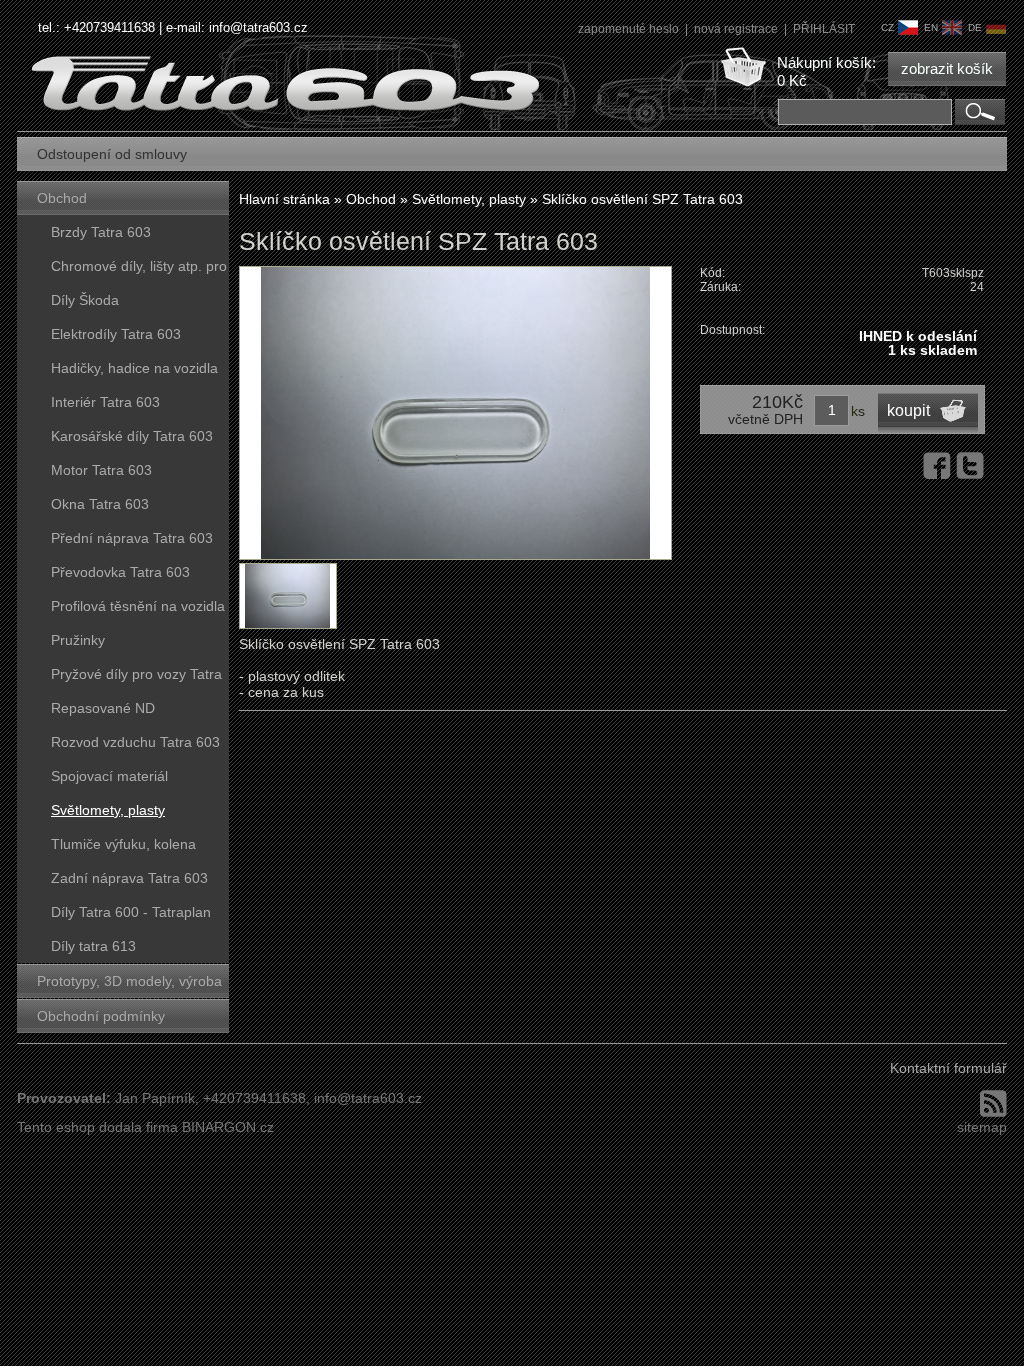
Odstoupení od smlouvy (112, 154)
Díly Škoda (85, 300)
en (931, 27)
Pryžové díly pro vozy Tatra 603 (136, 678)
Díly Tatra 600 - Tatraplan (131, 912)
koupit (908, 410)
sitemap (982, 1127)
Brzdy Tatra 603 (101, 232)
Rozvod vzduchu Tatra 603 (135, 742)
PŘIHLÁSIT (824, 29)
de (975, 27)
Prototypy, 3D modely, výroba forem (129, 985)
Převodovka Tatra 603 (120, 572)
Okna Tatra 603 (100, 504)
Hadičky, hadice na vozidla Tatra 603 (134, 372)
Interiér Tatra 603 (105, 402)
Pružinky (78, 640)
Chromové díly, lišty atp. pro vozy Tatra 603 (139, 270)
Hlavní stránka (284, 199)
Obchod (62, 198)
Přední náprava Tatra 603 (132, 538)
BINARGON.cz (228, 1127)
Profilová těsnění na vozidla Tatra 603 (138, 610)
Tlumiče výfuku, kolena (123, 844)
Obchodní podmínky (101, 1016)
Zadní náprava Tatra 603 (129, 878)
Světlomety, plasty (108, 810)
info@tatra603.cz (258, 27)
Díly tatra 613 (93, 946)
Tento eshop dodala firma (97, 1127)
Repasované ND (103, 708)
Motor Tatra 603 (101, 470)
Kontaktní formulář (948, 1068)
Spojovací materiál (109, 776)
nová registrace (737, 29)
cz (887, 27)
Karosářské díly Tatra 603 (132, 436)
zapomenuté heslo (630, 29)
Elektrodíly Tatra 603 (116, 334)
